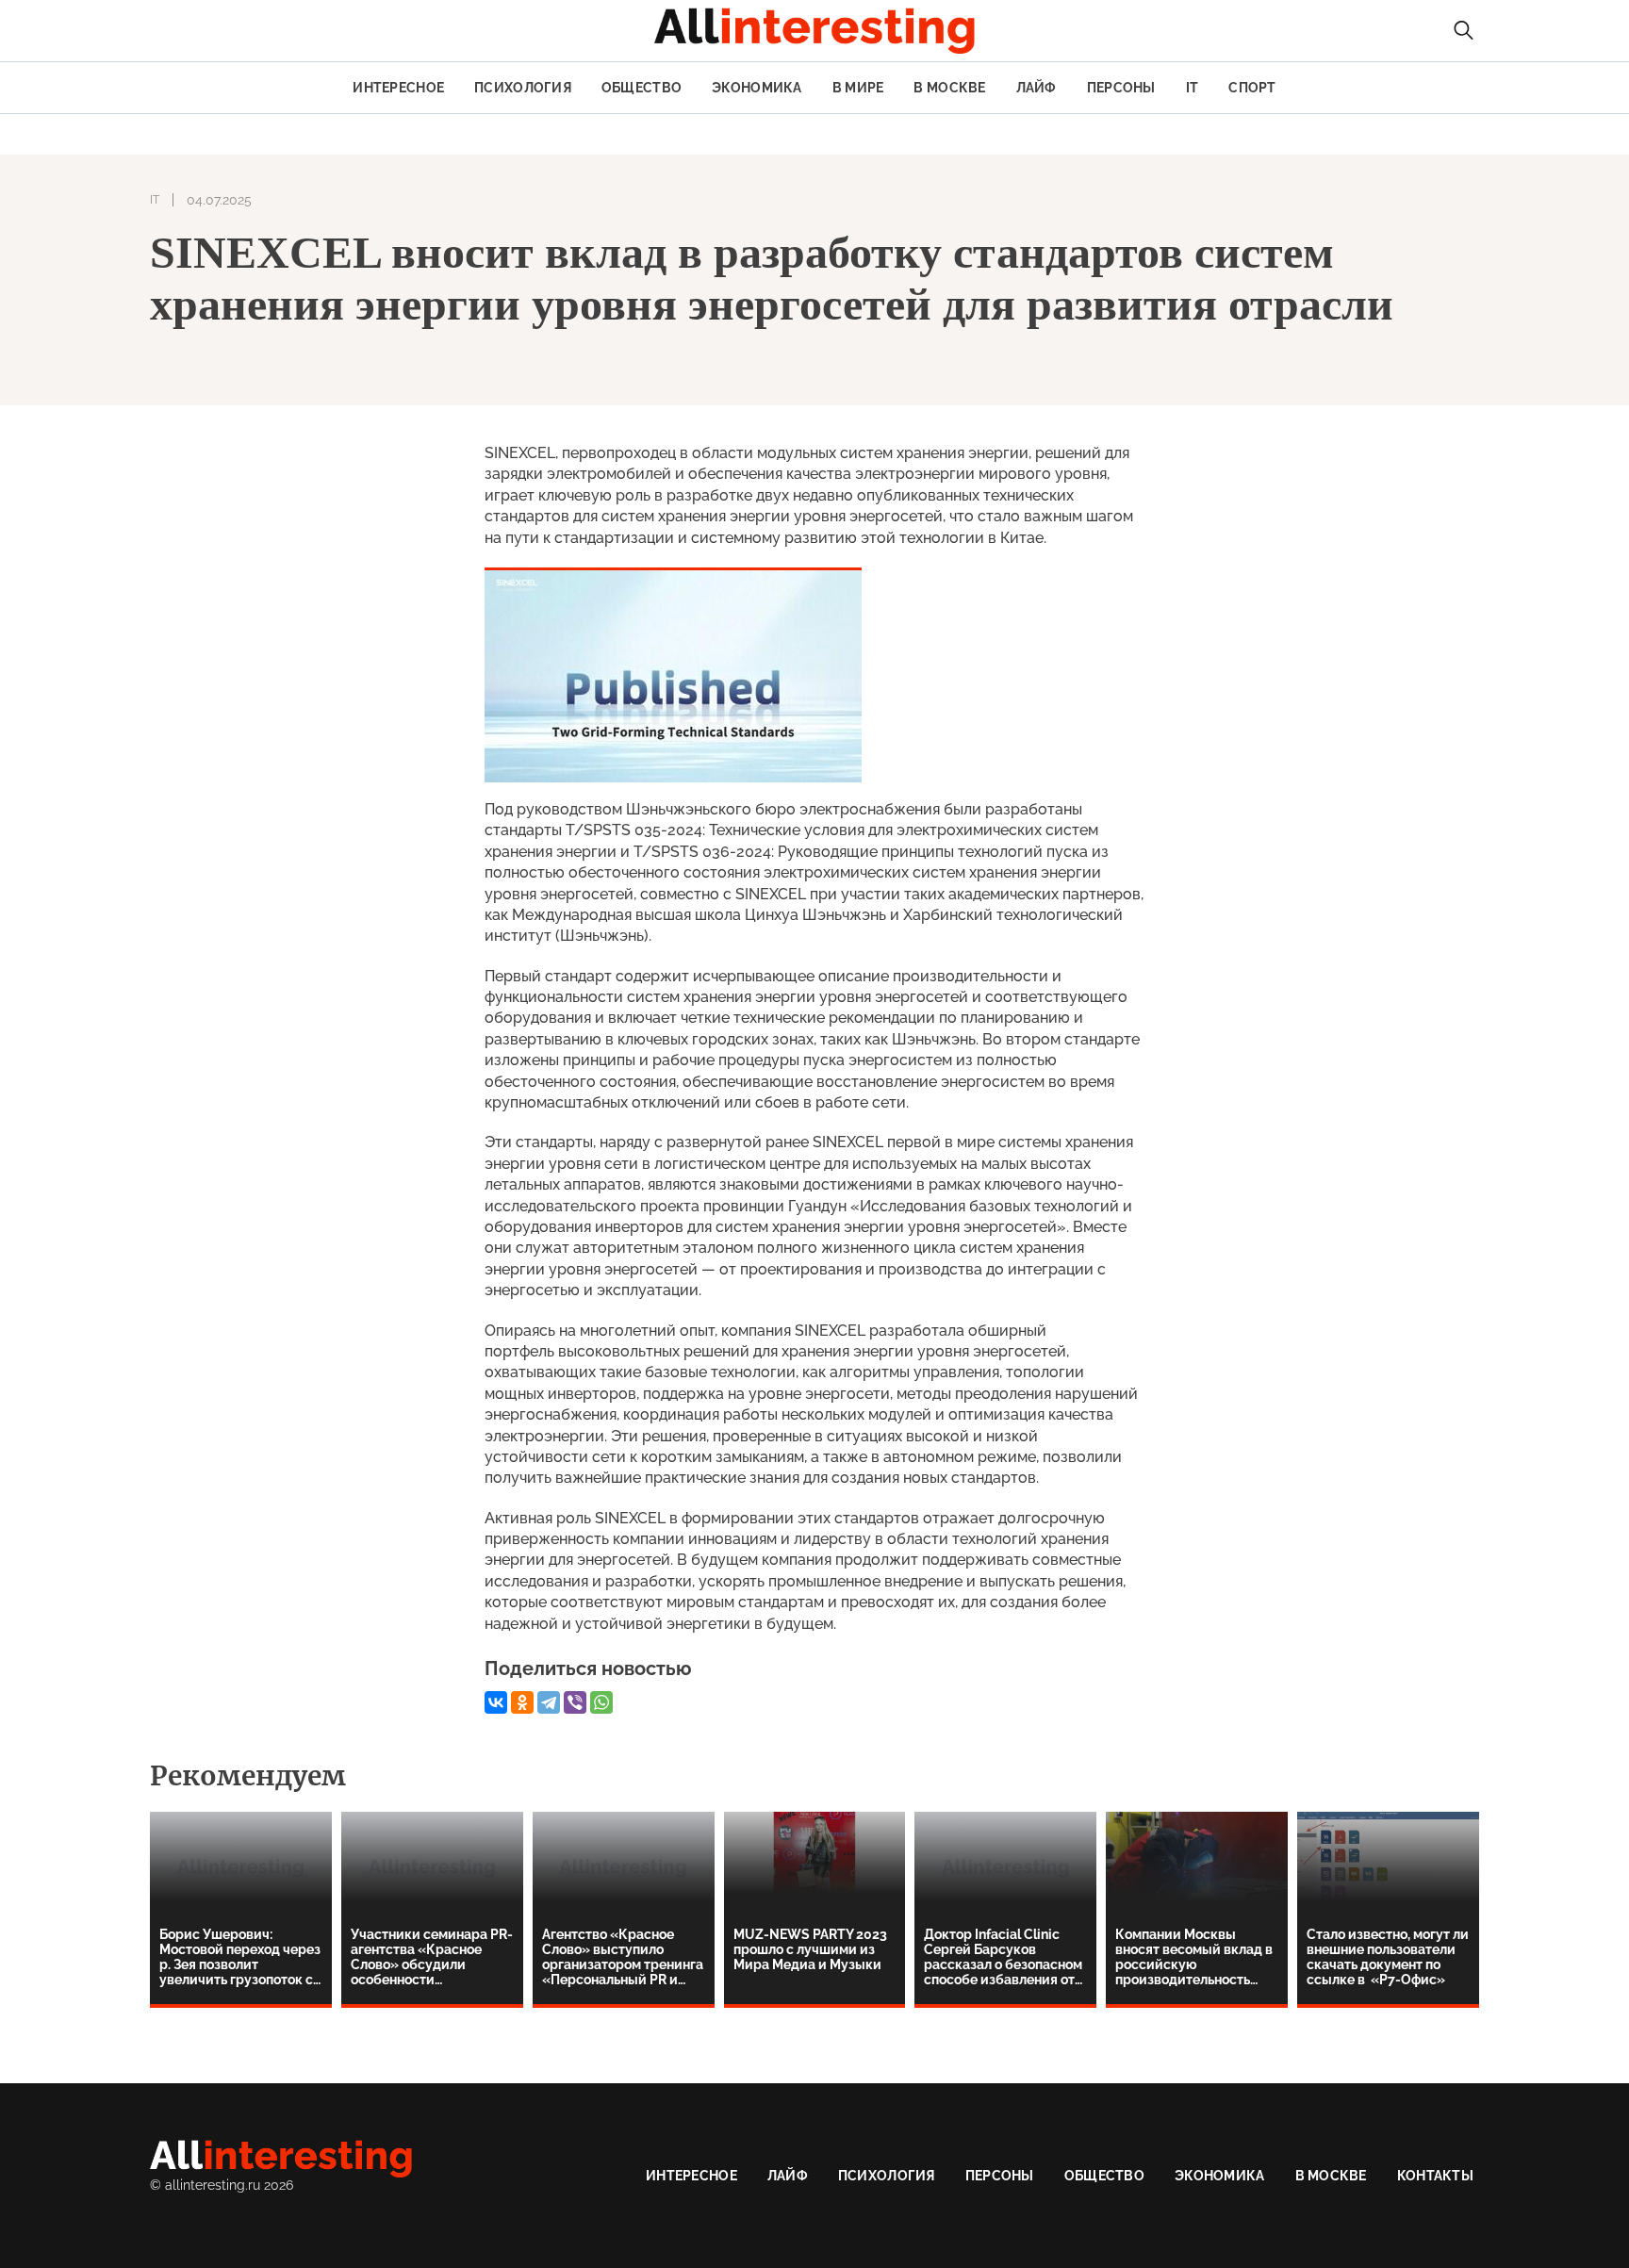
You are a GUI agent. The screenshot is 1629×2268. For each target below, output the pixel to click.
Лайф (1037, 88)
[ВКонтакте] (496, 1702)
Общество (642, 88)
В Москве (949, 88)
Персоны (1121, 88)
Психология (523, 88)
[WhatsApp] (601, 1702)
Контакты (1435, 2176)
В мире (858, 88)
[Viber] (575, 1702)
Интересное (398, 88)
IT (1193, 88)
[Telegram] (549, 1702)
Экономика (757, 88)
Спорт (1252, 88)
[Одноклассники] (522, 1702)
